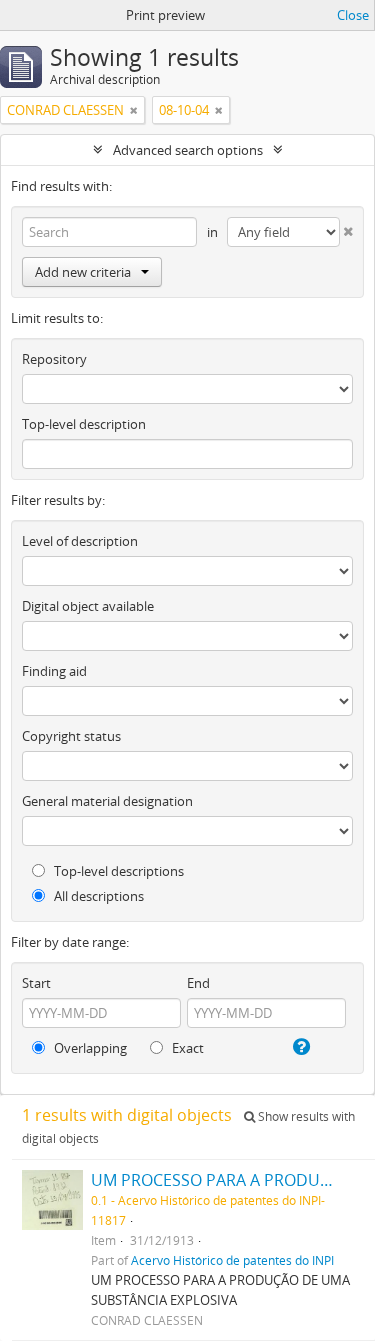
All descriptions (97, 896)
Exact (186, 1048)
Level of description (80, 541)
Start (36, 983)
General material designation (107, 801)
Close (353, 15)
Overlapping (89, 1048)
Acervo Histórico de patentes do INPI (232, 1260)
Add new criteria (83, 272)
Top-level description (84, 424)
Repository (54, 359)
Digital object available (88, 606)
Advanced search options (188, 150)
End (198, 983)
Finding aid (54, 671)
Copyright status (71, 736)
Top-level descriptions (117, 871)
